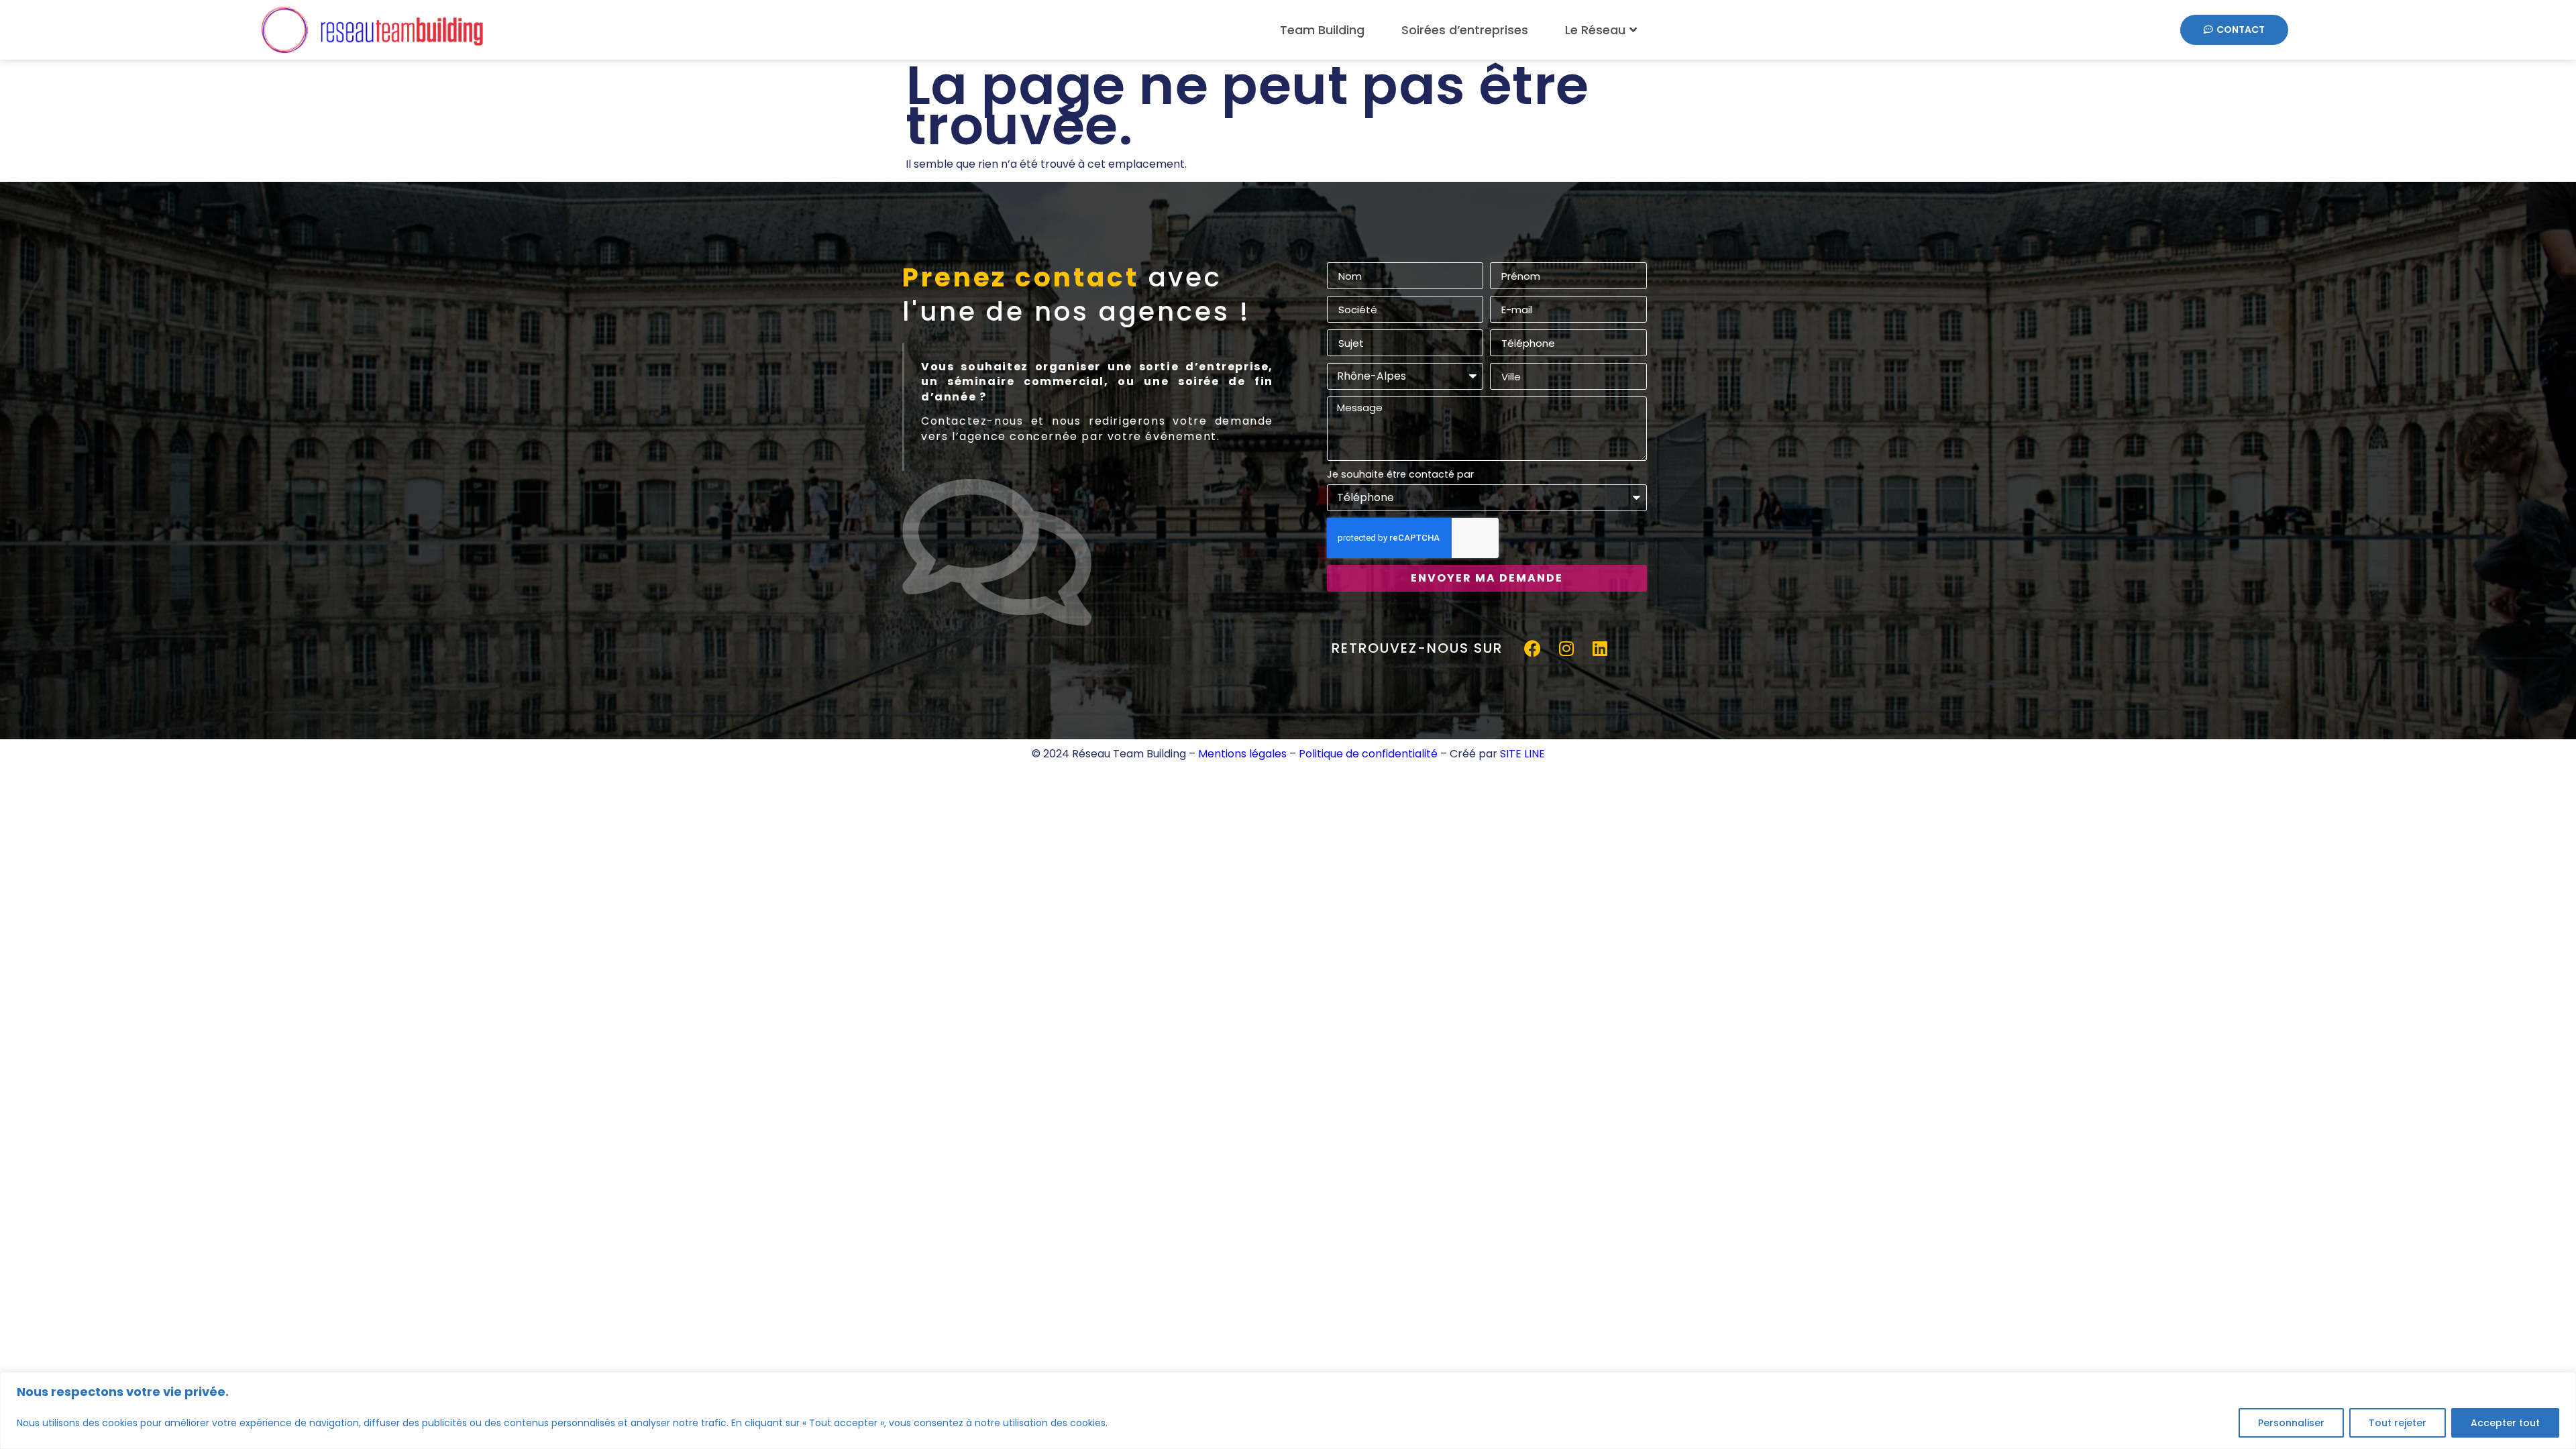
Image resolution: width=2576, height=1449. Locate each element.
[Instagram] (1566, 649)
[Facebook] (1533, 649)
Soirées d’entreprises (1465, 30)
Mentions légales (1242, 754)
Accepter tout (2505, 1423)
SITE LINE (1522, 754)
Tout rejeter (2398, 1423)
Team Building (1322, 30)
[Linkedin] (1600, 649)
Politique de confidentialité (1368, 754)
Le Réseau (1595, 30)
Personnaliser (2291, 1423)
